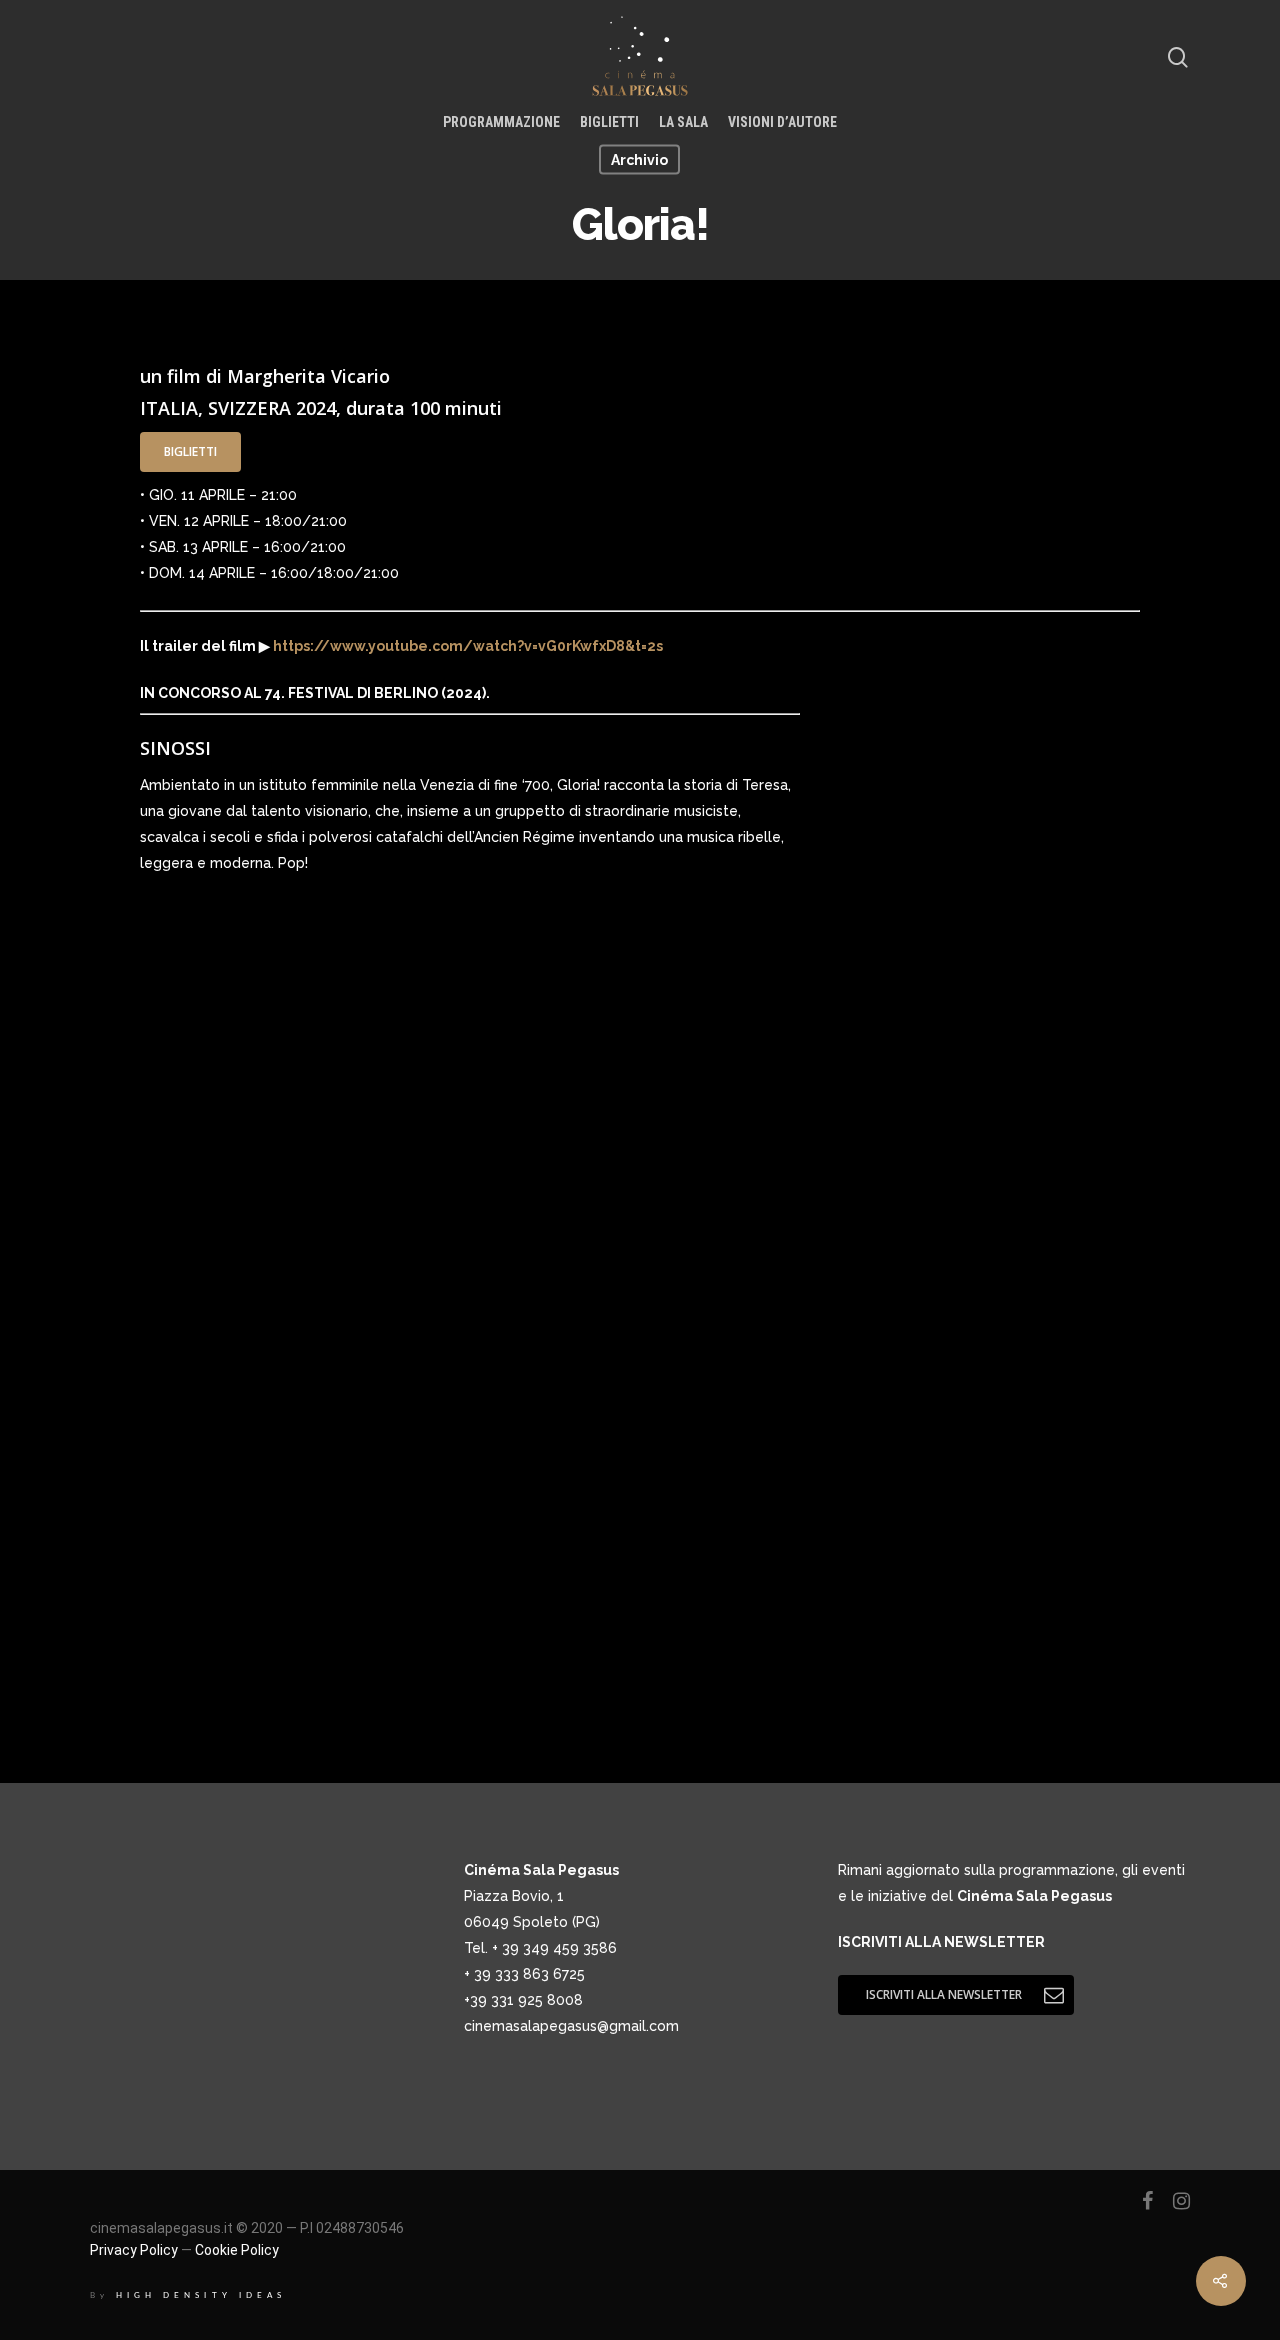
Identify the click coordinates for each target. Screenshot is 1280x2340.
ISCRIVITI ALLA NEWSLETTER (941, 1942)
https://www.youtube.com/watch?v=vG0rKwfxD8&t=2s (466, 646)
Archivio (639, 160)
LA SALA (683, 122)
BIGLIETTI (609, 122)
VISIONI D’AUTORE (782, 122)
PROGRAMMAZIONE (501, 122)
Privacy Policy (134, 2250)
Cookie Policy (237, 2250)
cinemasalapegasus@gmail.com (571, 2026)
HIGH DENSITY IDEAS (201, 2295)
